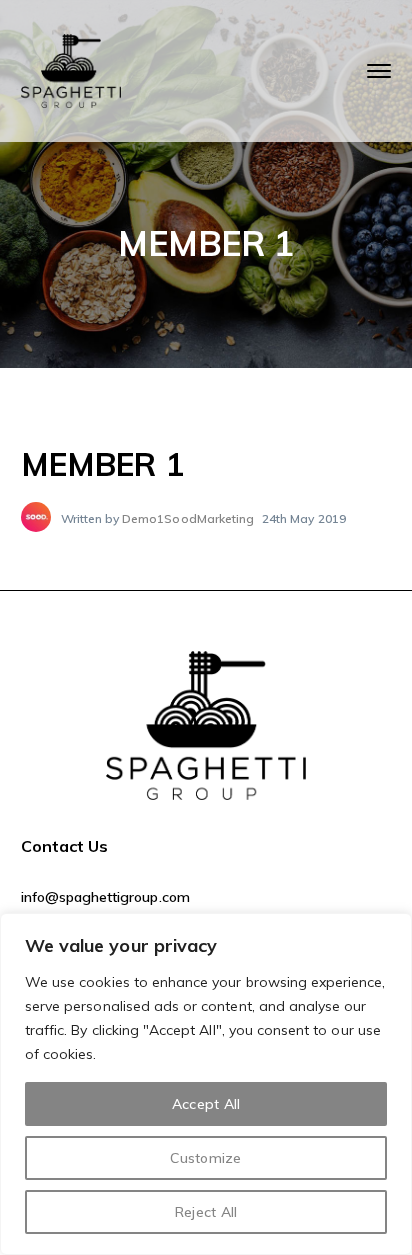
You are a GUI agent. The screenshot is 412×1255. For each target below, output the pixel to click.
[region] (206, 1084)
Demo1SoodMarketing (188, 518)
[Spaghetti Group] (71, 69)
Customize (205, 1158)
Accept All (206, 1104)
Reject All (206, 1212)
